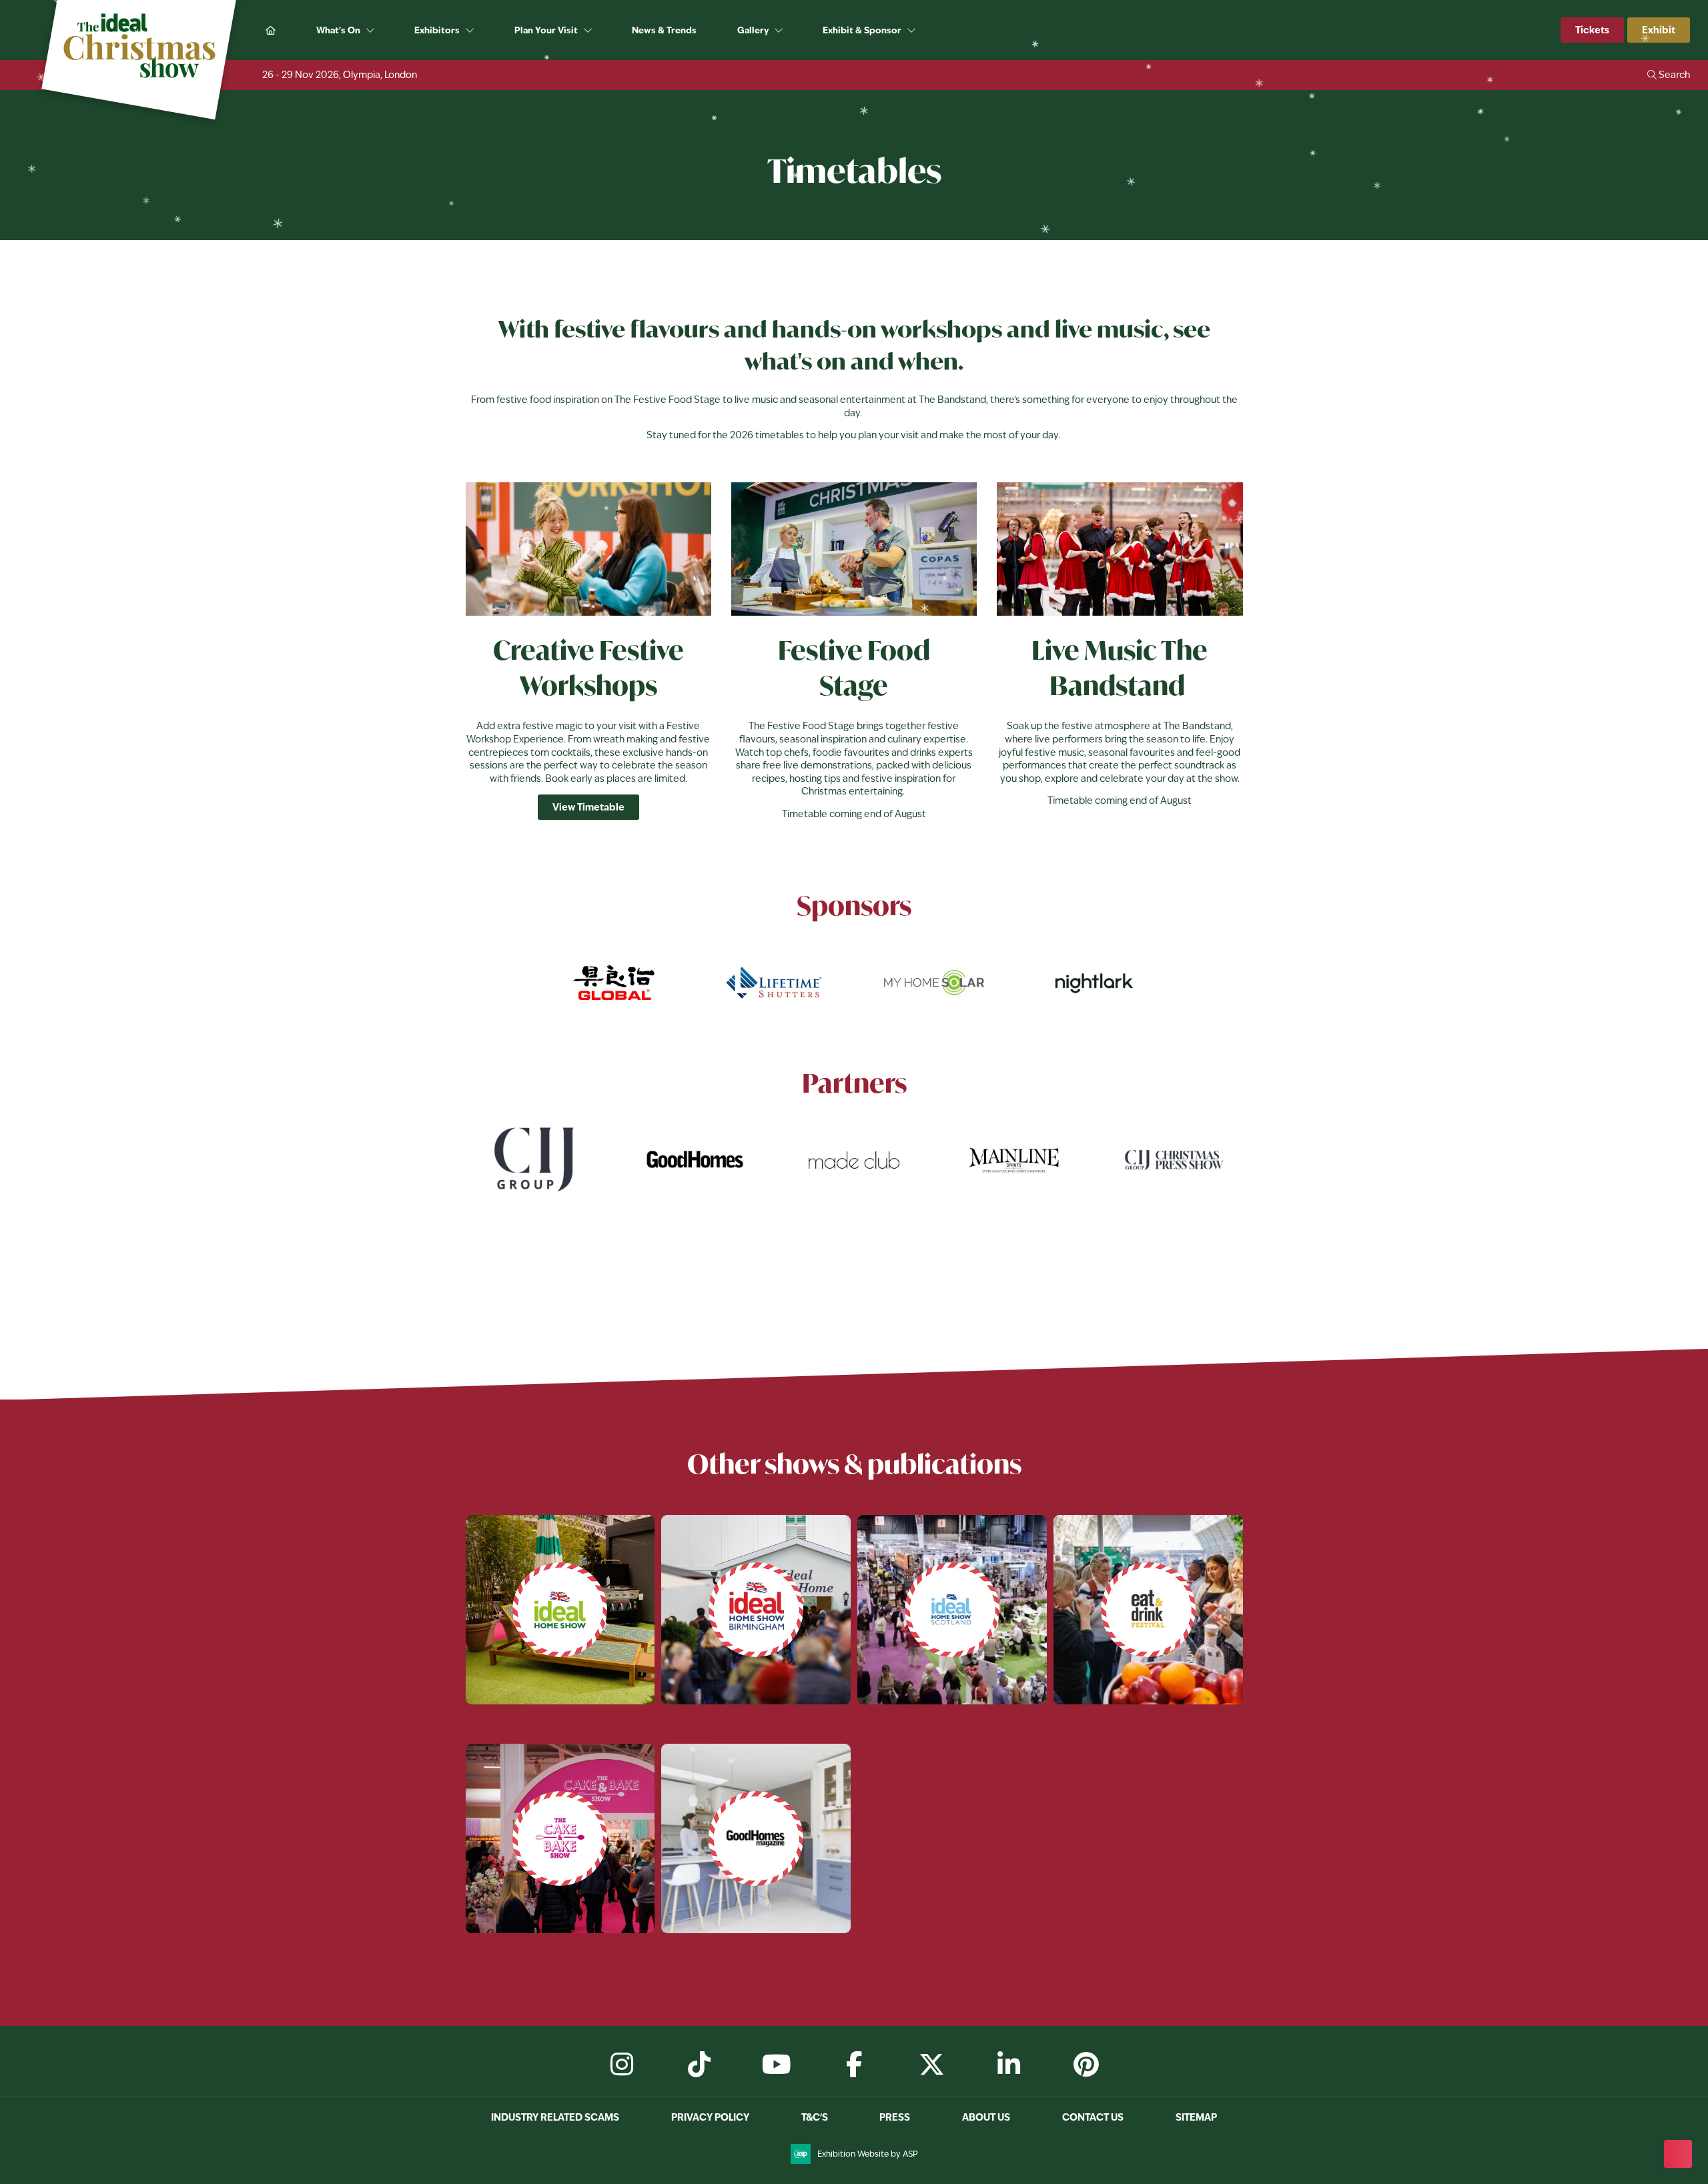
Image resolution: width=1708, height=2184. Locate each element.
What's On (338, 30)
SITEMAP (1196, 2117)
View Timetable (588, 807)
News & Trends (664, 30)
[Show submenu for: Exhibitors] (471, 31)
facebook (854, 2065)
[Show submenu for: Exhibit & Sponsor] (912, 31)
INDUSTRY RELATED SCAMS (555, 2117)
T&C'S (815, 2117)
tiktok (699, 2065)
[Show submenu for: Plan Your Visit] (589, 31)
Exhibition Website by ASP (868, 2154)
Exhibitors (437, 30)
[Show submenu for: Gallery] (780, 31)
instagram (622, 2065)
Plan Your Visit (546, 30)
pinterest (1086, 2065)
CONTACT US (1093, 2117)
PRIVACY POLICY (710, 2117)
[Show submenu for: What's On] (371, 31)
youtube (777, 2065)
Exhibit (1659, 30)
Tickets (1592, 30)
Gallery (753, 30)
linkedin (1009, 2065)
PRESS (895, 2117)
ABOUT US (986, 2117)
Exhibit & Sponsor (862, 30)
